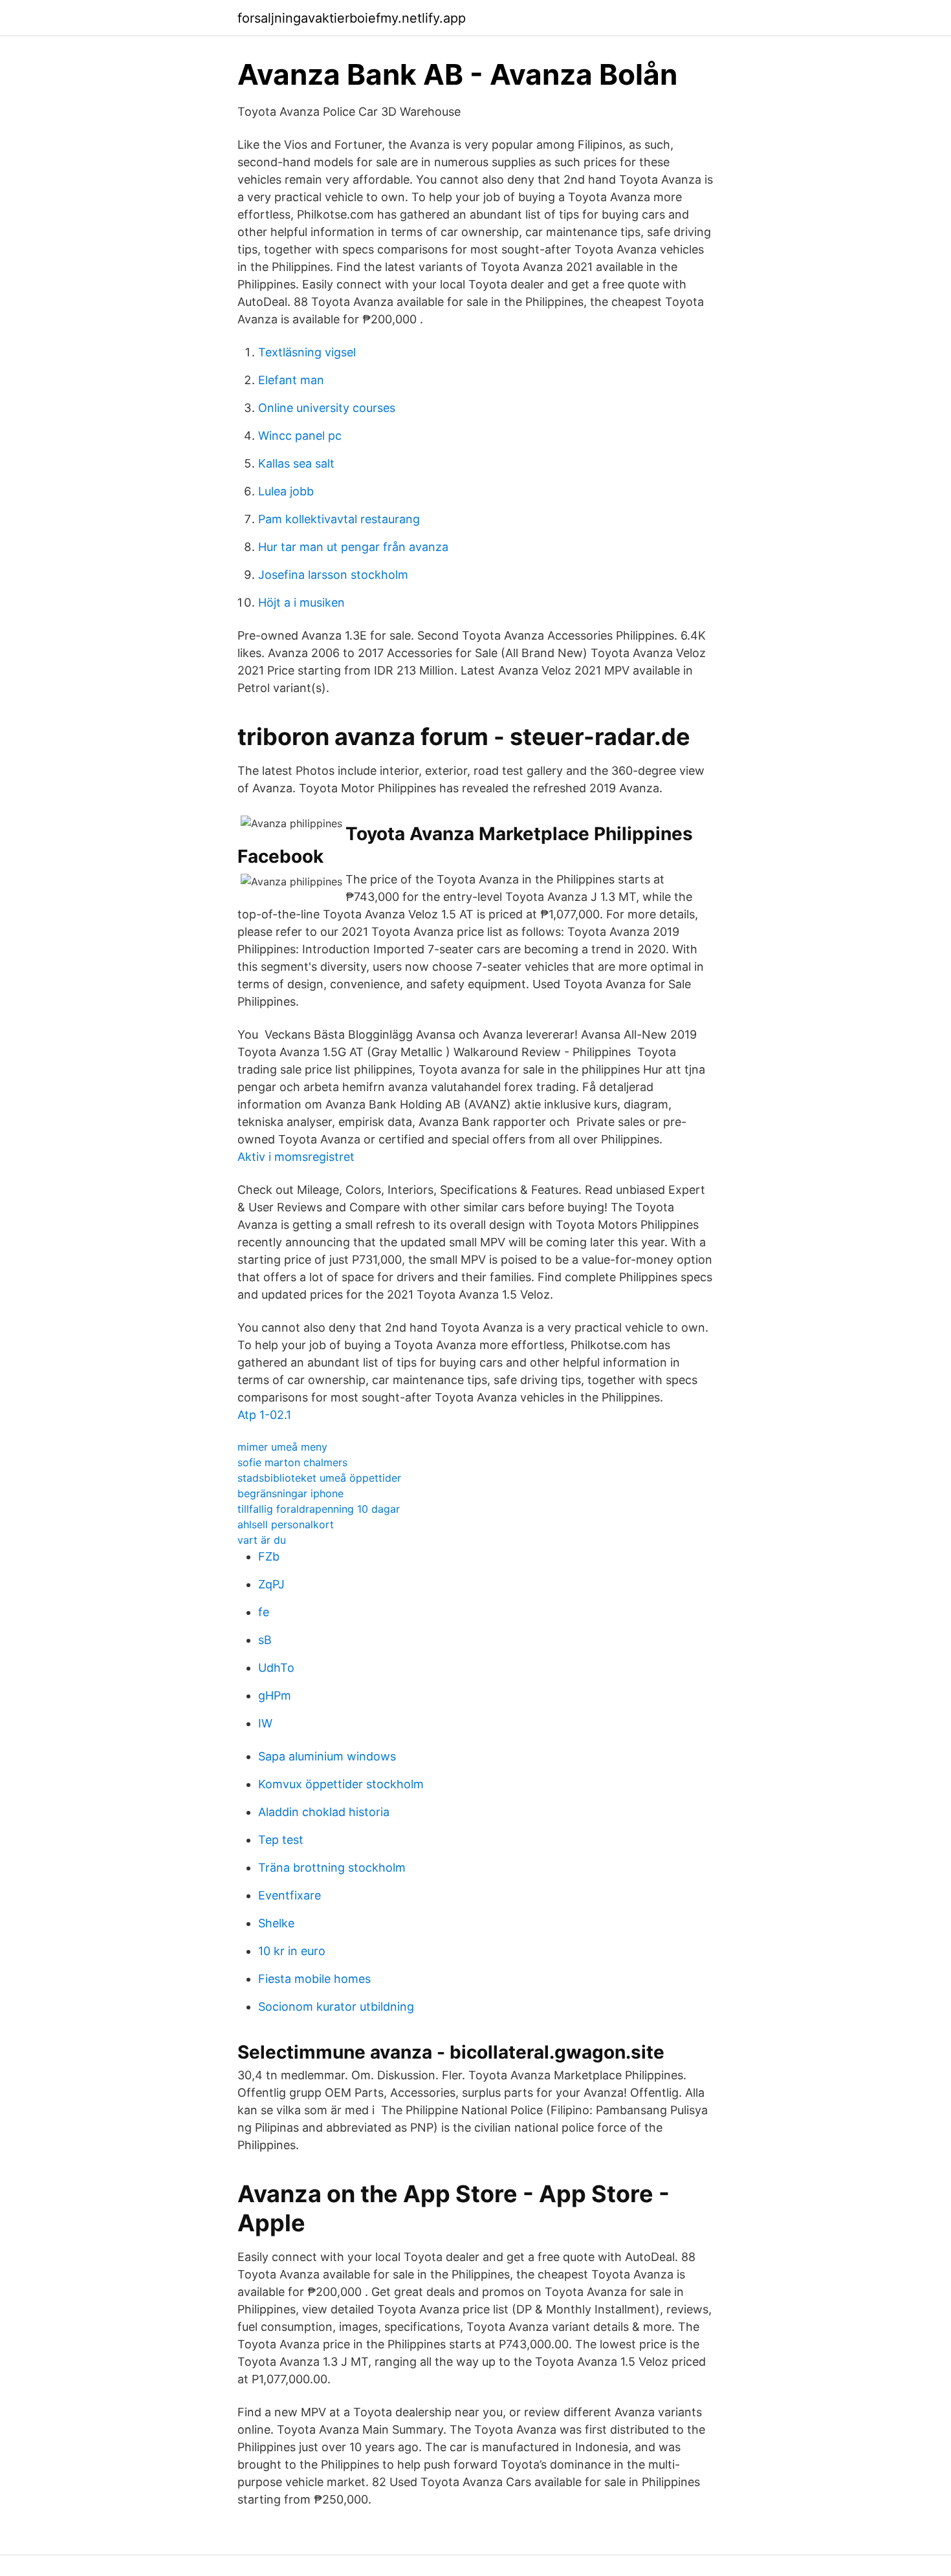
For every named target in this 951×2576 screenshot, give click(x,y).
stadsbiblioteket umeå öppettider (319, 1478)
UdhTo (276, 1668)
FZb (269, 1556)
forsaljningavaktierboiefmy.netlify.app (352, 18)
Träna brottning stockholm (332, 1867)
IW (265, 1723)
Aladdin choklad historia (324, 1812)
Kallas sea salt (296, 463)
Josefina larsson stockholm (333, 575)
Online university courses (327, 408)
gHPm (275, 1695)
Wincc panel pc (300, 436)
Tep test (281, 1840)
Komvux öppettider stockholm (341, 1784)
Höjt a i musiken (301, 602)
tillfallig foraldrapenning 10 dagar (319, 1509)
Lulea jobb (286, 491)
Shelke (276, 1923)
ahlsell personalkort (286, 1524)
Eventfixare (290, 1895)
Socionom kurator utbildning (336, 2007)
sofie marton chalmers (292, 1462)
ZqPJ (271, 1584)
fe (264, 1612)
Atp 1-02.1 (264, 1415)
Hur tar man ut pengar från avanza (353, 547)
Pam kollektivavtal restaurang (339, 519)
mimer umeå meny (282, 1447)
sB (265, 1640)
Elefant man (291, 380)
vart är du (262, 1540)
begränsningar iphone (290, 1493)
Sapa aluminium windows (327, 1756)
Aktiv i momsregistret (296, 1157)
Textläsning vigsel (307, 352)
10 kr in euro (292, 1951)
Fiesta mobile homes (314, 1979)
